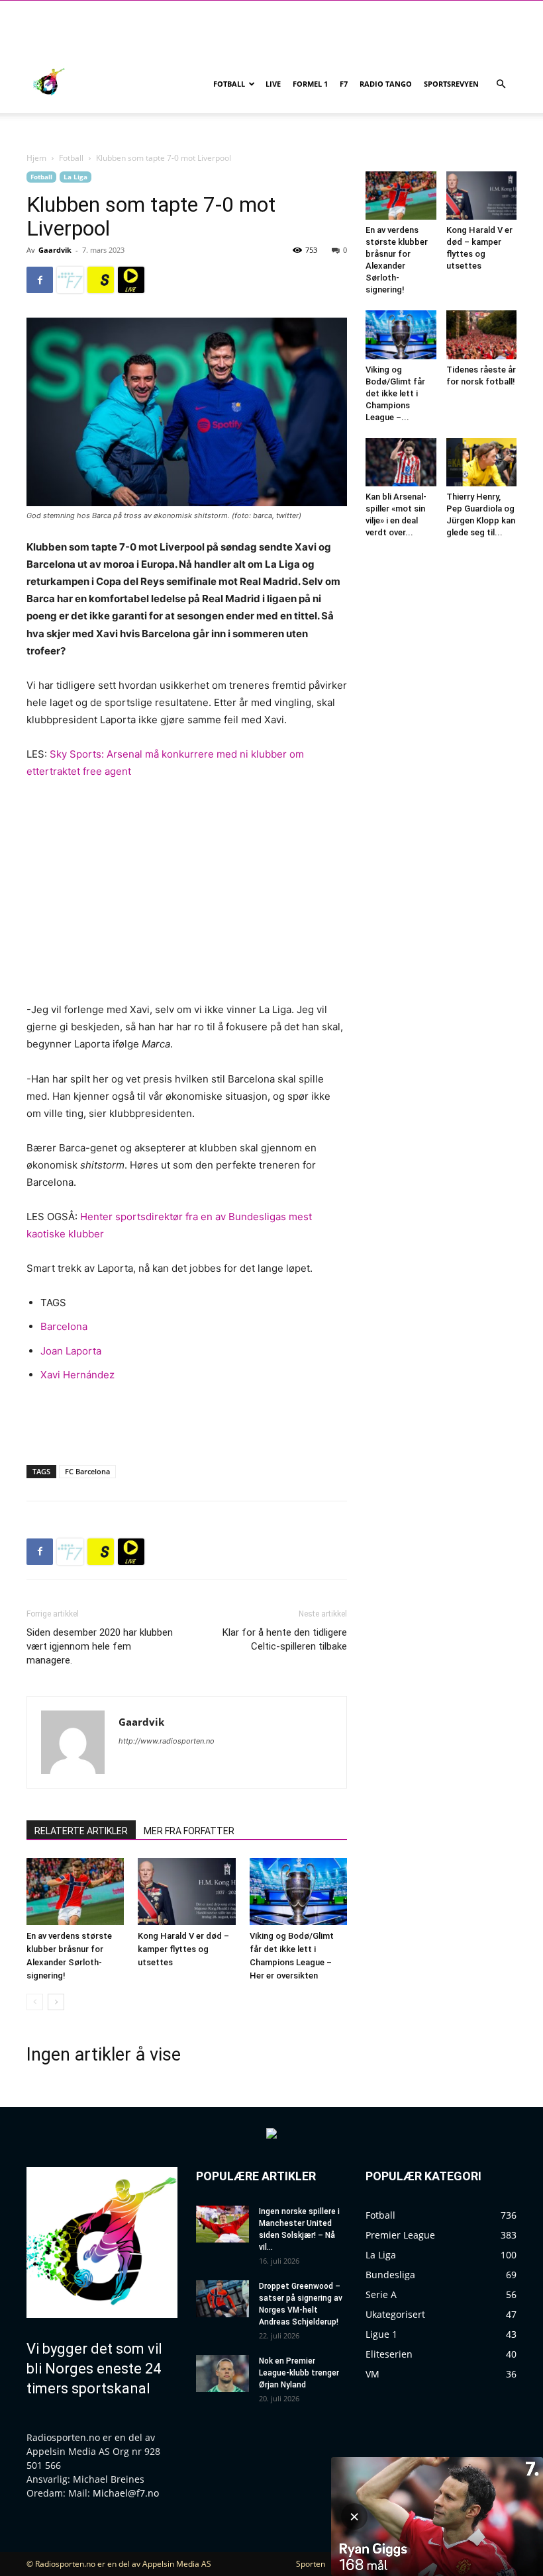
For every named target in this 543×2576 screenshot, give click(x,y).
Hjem (36, 158)
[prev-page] (35, 2002)
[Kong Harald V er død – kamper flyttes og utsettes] (186, 1891)
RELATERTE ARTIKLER (81, 1831)
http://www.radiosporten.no (167, 1741)
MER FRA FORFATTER (189, 1831)
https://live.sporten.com (131, 280)
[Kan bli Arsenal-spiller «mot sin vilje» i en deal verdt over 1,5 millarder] (401, 462)
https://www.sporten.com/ (101, 280)
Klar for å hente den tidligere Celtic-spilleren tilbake (285, 1639)
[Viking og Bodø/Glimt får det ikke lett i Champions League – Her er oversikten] (298, 1891)
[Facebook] (40, 280)
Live (273, 84)
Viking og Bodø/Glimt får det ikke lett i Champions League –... (395, 393)
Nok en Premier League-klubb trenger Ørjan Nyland (299, 2373)
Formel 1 (310, 84)
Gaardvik (55, 250)
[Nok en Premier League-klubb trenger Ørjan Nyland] (222, 2374)
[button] (501, 84)
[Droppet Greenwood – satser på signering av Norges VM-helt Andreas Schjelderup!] (222, 2299)
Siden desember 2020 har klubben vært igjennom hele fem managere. (100, 1646)
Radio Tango (386, 84)
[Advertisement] (187, 1421)
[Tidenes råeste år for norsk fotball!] (482, 334)
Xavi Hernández (77, 1375)
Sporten (311, 2564)
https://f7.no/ (70, 280)
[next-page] (56, 2002)
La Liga (75, 177)
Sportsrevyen (451, 84)
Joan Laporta (71, 1351)
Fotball (229, 84)
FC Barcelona (87, 1471)
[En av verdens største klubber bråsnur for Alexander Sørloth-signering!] (75, 1891)
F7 (344, 84)
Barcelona (64, 1326)
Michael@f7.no (126, 2493)
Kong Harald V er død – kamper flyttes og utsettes (183, 1949)
